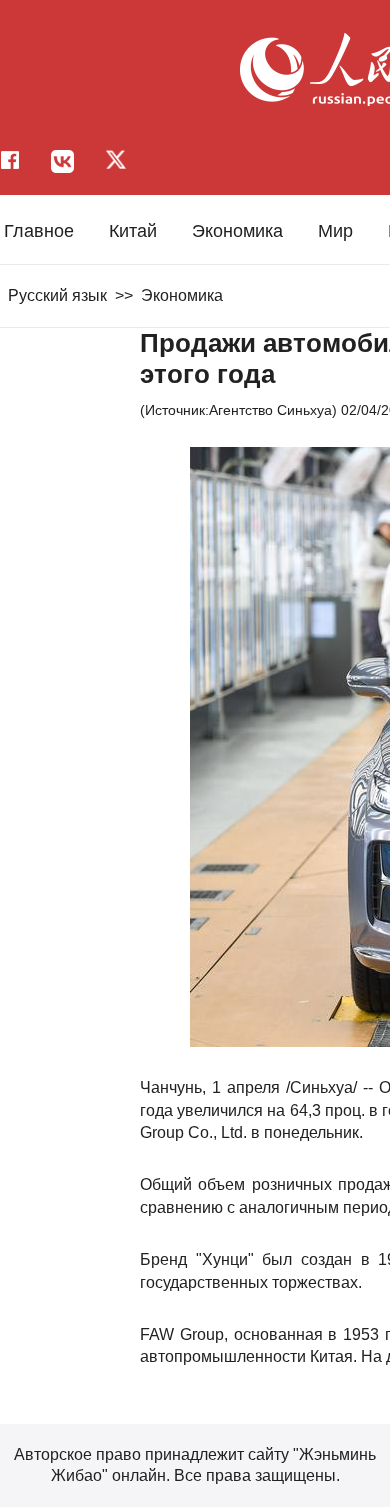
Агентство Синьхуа (270, 410)
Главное (39, 231)
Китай (133, 231)
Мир (335, 231)
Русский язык (57, 295)
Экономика (237, 231)
